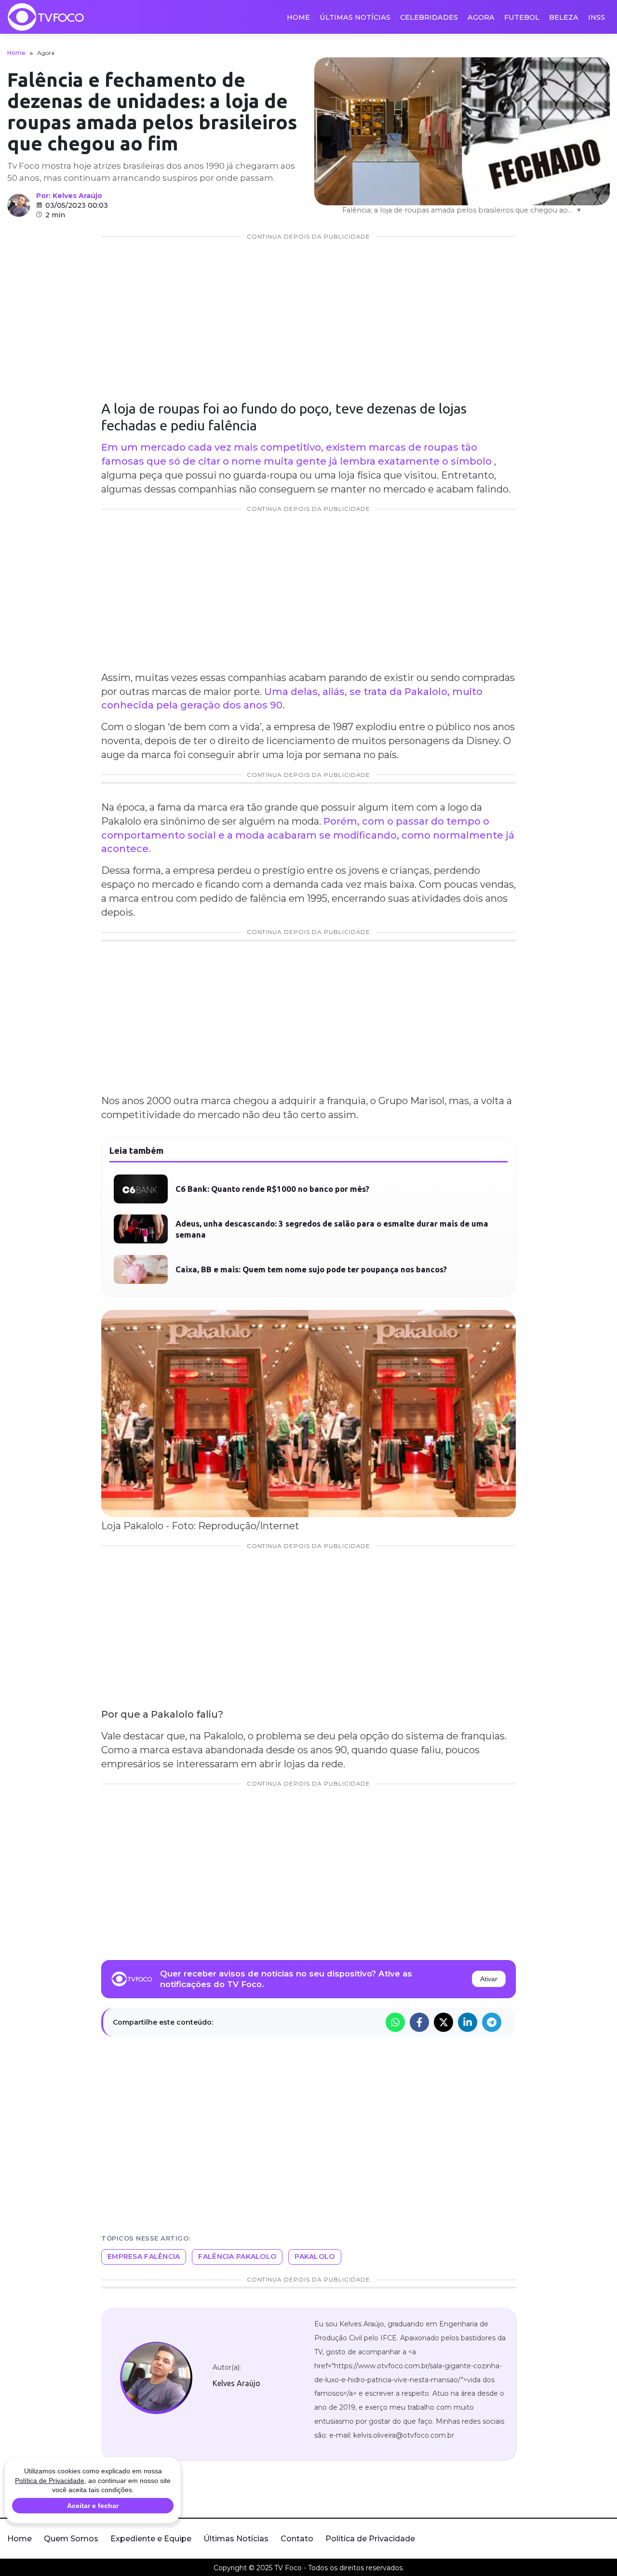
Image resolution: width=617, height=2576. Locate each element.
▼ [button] (579, 210)
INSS (597, 17)
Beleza (564, 17)
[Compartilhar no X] (443, 2022)
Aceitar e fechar (93, 2506)
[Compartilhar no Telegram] (492, 2022)
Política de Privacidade (370, 2539)
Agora (481, 17)
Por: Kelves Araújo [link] (69, 196)
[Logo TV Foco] (46, 17)
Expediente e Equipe (151, 2539)
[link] (156, 2378)
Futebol (522, 17)
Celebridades (429, 17)
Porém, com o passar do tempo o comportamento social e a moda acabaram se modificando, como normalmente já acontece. (308, 835)
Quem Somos (71, 2539)
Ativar (489, 1979)
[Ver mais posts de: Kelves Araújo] (19, 205)
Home (298, 17)
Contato (297, 2539)
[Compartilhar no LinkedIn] (468, 2022)
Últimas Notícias (355, 17)
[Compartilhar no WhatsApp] (395, 2022)
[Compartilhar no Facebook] (419, 2022)
